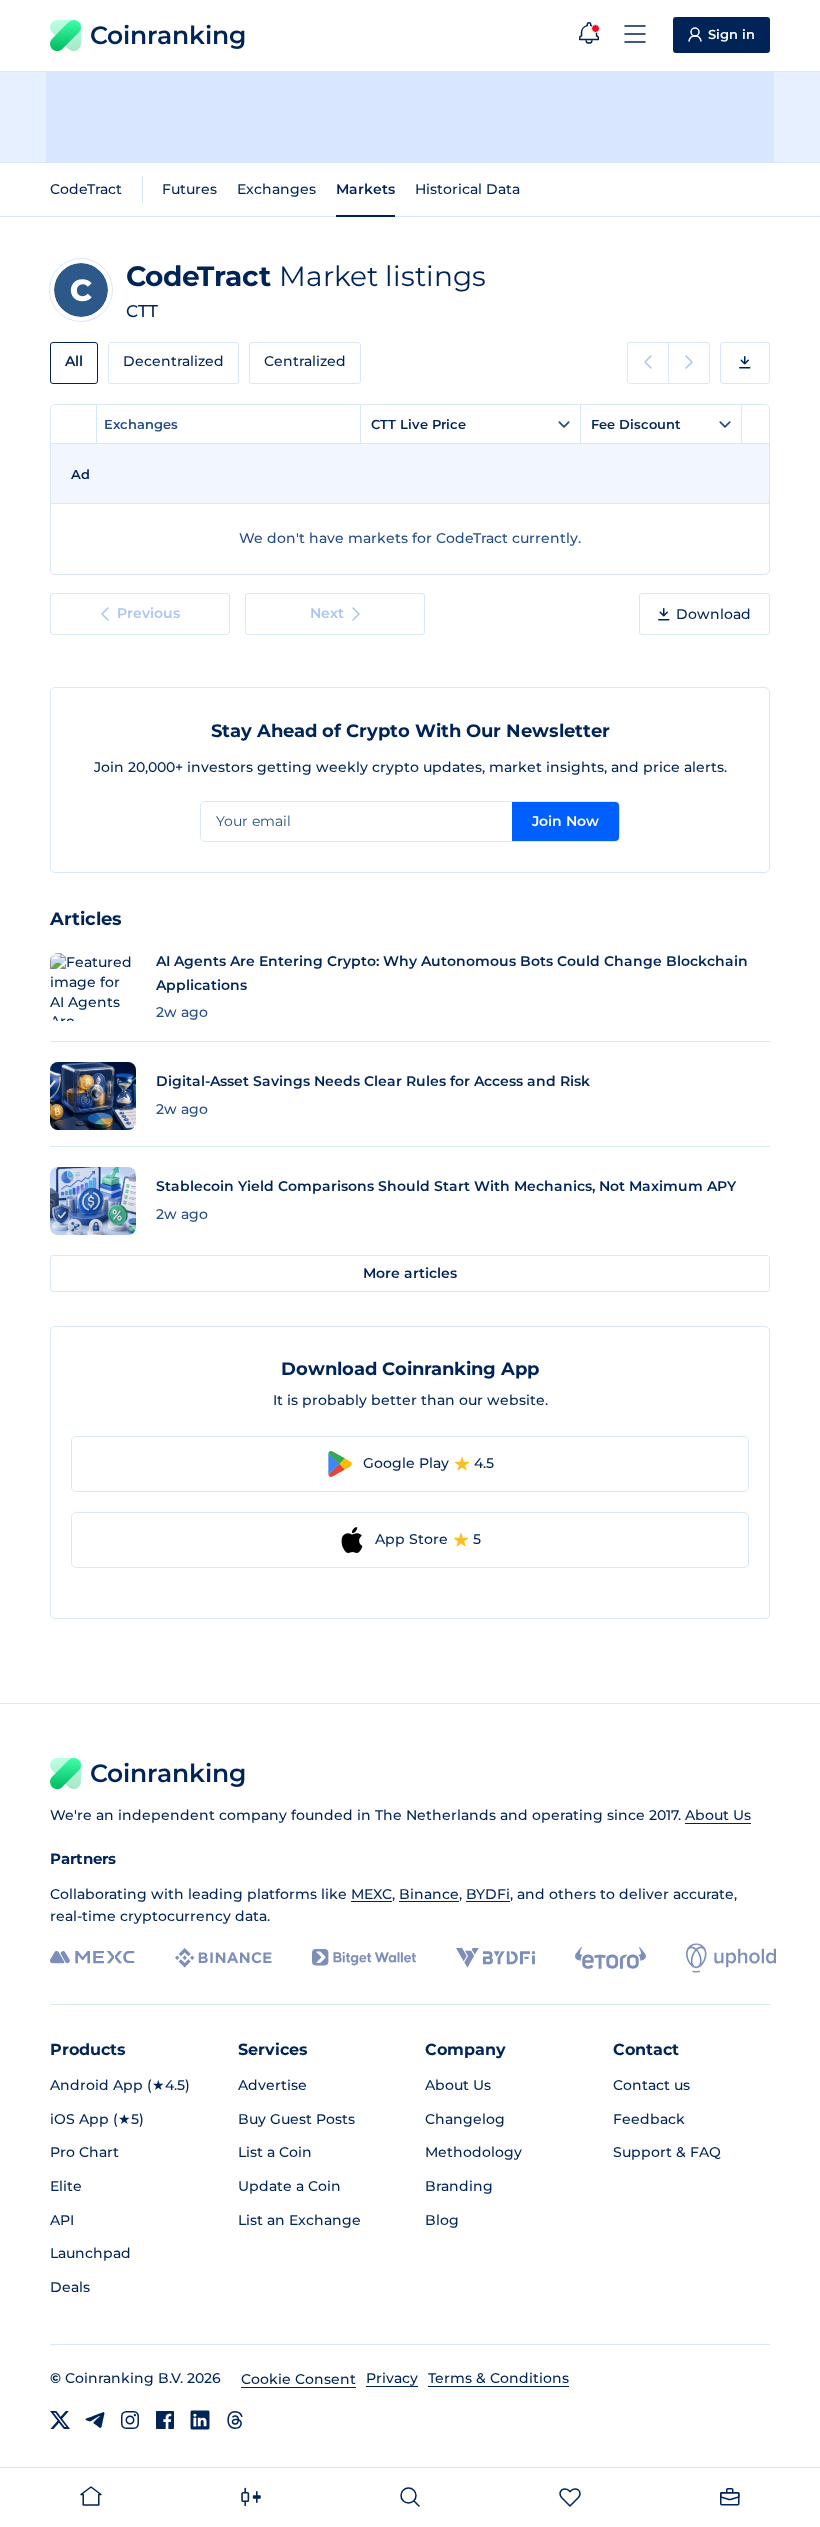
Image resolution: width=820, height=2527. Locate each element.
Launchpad (90, 2253)
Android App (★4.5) (120, 2085)
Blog (442, 2220)
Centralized (305, 361)
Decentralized (173, 361)
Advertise (272, 2085)
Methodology (473, 2152)
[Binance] (223, 1958)
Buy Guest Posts (296, 2119)
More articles (410, 1273)
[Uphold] (731, 1958)
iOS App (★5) (97, 2119)
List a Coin (275, 2152)
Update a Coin (289, 2186)
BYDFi (488, 1894)
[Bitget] (364, 1957)
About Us (718, 1815)
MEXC (371, 1894)
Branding (459, 2186)
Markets (365, 189)
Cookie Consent (298, 2379)
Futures (189, 189)
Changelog (465, 2119)
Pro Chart (84, 2152)
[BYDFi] (495, 1958)
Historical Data (467, 189)
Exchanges (276, 189)
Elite (66, 2186)
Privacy (392, 2378)
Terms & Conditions (498, 2378)
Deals (70, 2287)
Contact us (651, 2085)
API (62, 2220)
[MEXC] (92, 1957)
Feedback (649, 2119)
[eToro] (610, 1958)
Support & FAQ (667, 2152)
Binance (429, 1894)
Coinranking (168, 35)
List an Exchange (299, 2220)
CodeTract (86, 189)
